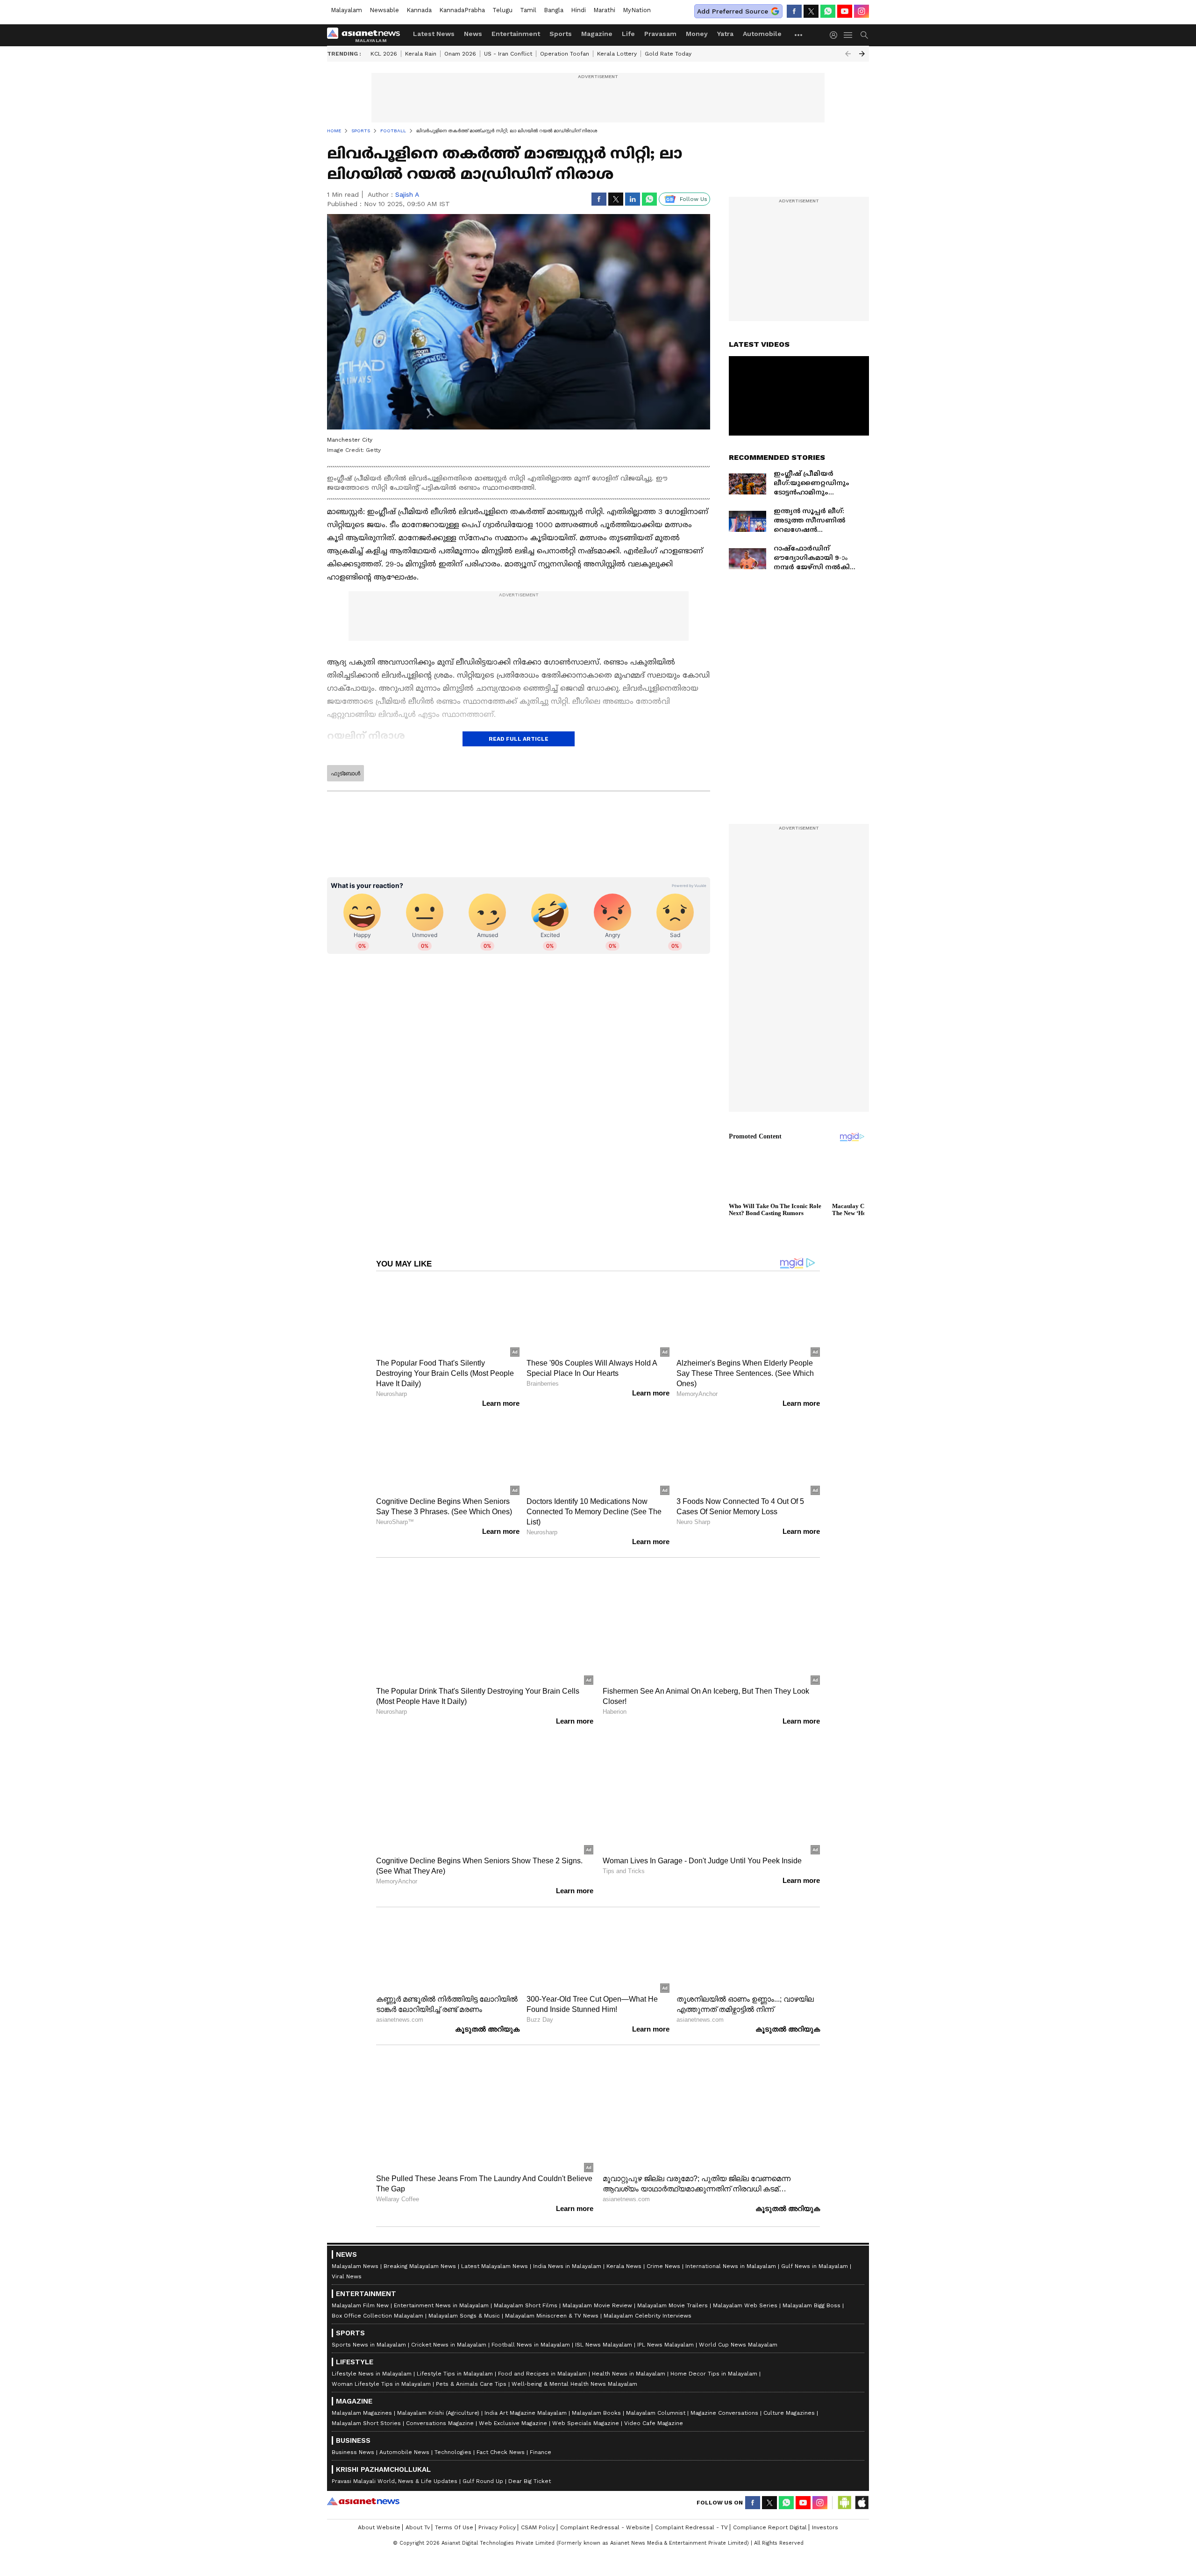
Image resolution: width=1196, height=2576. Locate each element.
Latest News (434, 34)
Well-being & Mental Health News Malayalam (574, 2384)
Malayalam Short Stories (366, 2423)
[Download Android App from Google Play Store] (845, 2503)
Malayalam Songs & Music (464, 2316)
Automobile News (404, 2452)
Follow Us (694, 199)
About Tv (418, 2527)
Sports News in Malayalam (369, 2345)
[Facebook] (794, 11)
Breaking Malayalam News (420, 2266)
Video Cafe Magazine (654, 2423)
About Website (379, 2527)
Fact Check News (501, 2452)
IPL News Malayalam (666, 2345)
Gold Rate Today (668, 54)
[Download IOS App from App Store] (861, 2503)
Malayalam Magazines (362, 2413)
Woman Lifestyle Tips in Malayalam (381, 2384)
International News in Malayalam (731, 2266)
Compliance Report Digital (770, 2527)
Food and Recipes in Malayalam (542, 2374)
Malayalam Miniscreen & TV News (552, 2316)
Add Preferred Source (733, 11)
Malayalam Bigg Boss (812, 2305)
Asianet (363, 2501)
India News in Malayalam (567, 2266)
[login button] (836, 35)
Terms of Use (454, 2527)
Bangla (554, 10)
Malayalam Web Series (745, 2305)
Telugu (502, 10)
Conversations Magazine (440, 2423)
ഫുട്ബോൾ (345, 773)
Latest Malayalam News (495, 2266)
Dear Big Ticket (530, 2481)
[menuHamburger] (848, 35)
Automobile (762, 34)
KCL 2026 (384, 54)
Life (628, 34)
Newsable (384, 10)
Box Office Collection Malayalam (377, 2316)
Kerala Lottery (617, 54)
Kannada (419, 10)
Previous (848, 54)
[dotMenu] (799, 35)
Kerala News (624, 2266)
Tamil (528, 10)
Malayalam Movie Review (597, 2305)
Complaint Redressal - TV (691, 2527)
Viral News (347, 2276)
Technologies (453, 2452)
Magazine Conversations (724, 2413)
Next (862, 54)
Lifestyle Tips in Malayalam (455, 2374)
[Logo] (367, 35)
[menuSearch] (864, 35)
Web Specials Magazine (586, 2423)
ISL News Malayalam (604, 2345)
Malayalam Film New (360, 2305)
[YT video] (845, 11)
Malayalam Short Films (526, 2305)
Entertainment (516, 34)
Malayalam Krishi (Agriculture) (438, 2413)
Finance (541, 2452)
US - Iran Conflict (508, 54)
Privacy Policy (497, 2527)
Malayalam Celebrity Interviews (648, 2316)
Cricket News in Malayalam (449, 2345)
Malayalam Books (596, 2413)
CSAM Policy (538, 2527)
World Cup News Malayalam (738, 2345)
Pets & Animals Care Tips (471, 2384)
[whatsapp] (828, 11)
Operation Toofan (565, 54)
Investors (825, 2527)
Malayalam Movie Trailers (673, 2305)
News (473, 34)
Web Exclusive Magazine (513, 2423)
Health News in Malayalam (629, 2374)
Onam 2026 (460, 54)
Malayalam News (355, 2266)
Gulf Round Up (483, 2481)
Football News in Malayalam (531, 2345)
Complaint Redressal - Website (605, 2527)
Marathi (604, 10)
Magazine (597, 34)
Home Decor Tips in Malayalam (714, 2374)
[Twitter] (811, 11)
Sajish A (407, 194)
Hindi (578, 10)
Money (697, 34)
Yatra (725, 34)
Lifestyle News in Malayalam (372, 2374)
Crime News (663, 2266)
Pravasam (660, 34)
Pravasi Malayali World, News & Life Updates (395, 2481)
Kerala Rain (421, 54)
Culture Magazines (789, 2413)
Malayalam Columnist (656, 2413)
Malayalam (346, 10)
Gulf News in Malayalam (815, 2266)
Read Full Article (519, 739)
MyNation (637, 10)
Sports (561, 34)
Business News (353, 2452)
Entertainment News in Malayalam (441, 2305)
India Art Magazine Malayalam (526, 2413)
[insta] (861, 11)
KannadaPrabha (462, 10)
